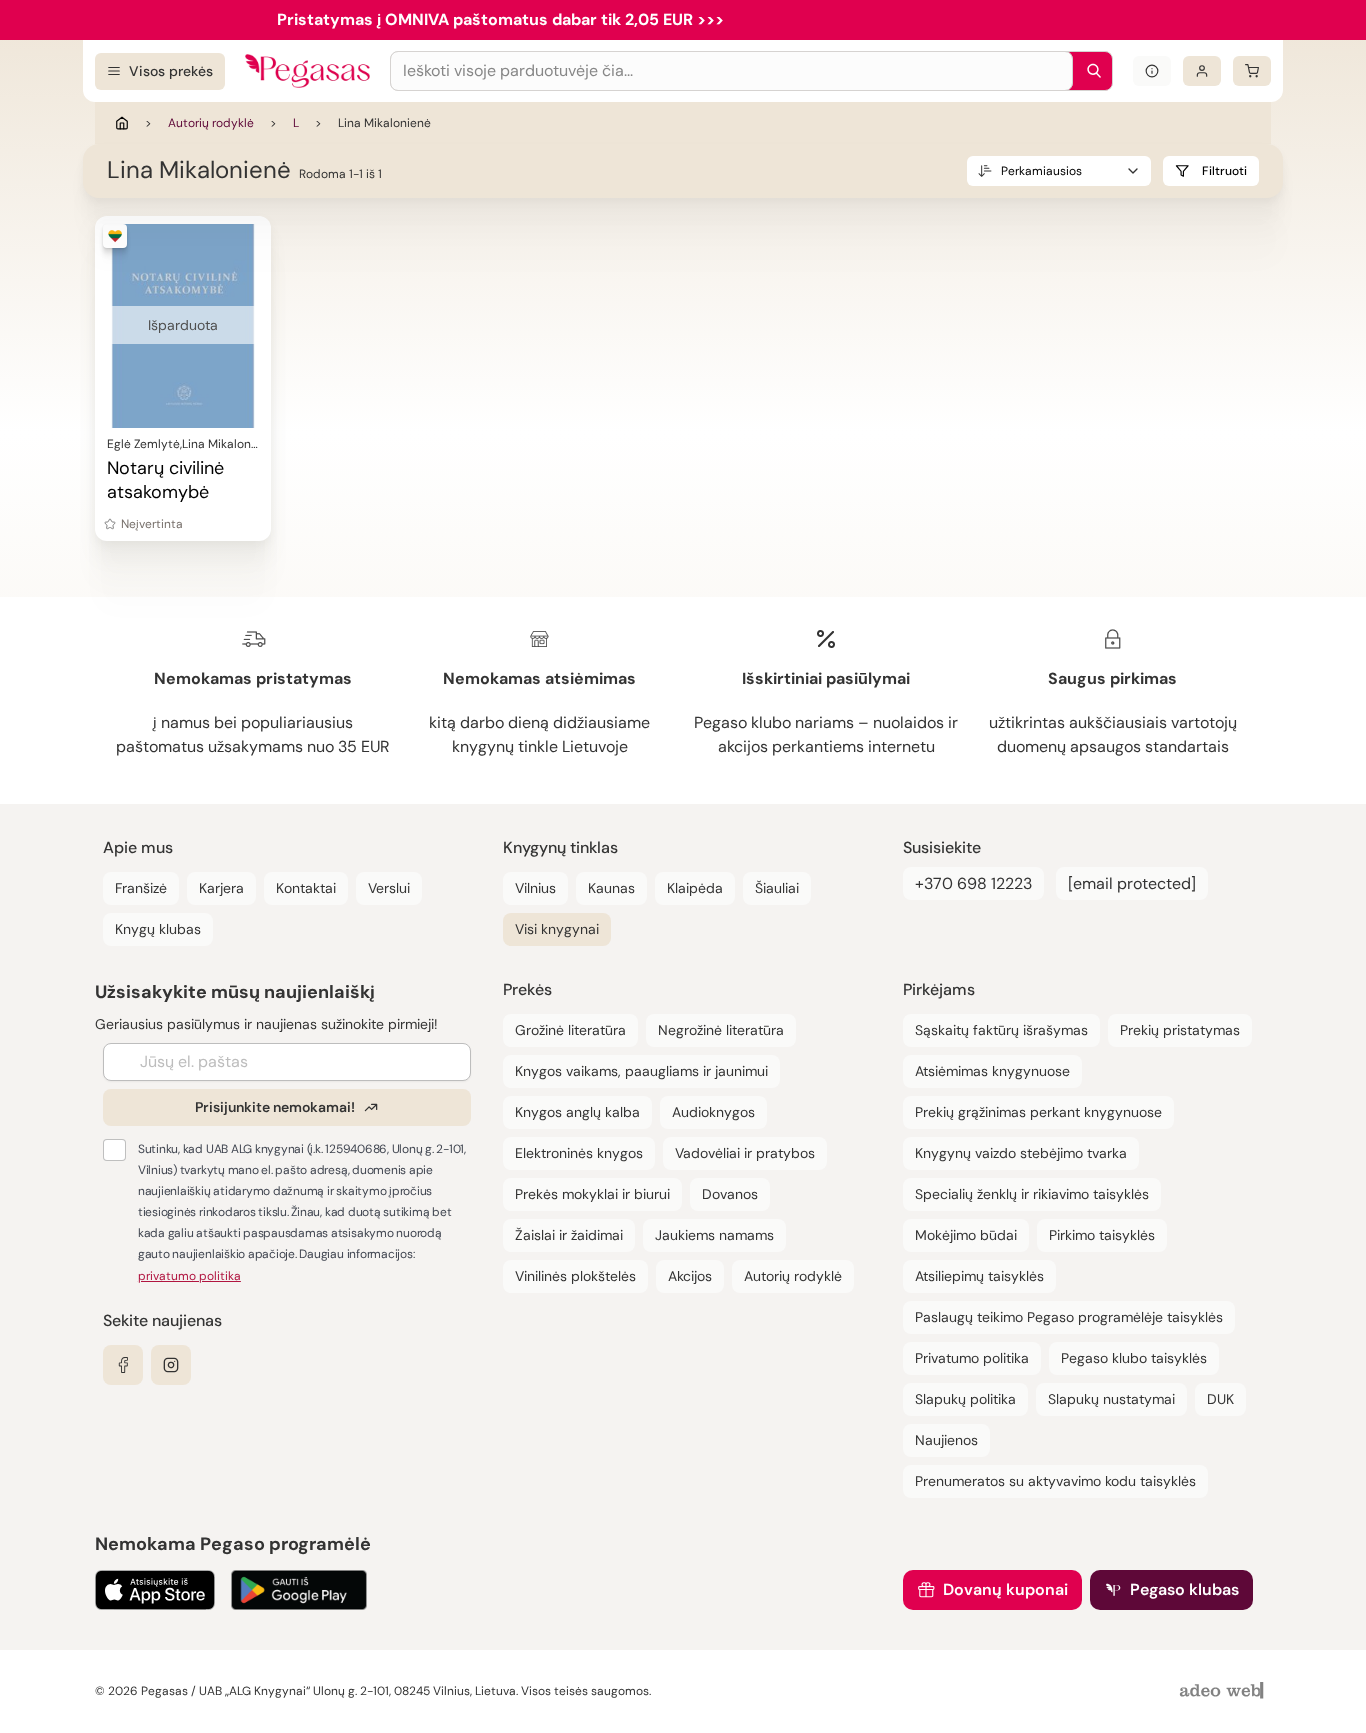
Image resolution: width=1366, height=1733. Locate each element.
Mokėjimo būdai (966, 1235)
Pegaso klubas (1184, 1589)
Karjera (221, 888)
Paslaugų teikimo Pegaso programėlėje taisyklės (1069, 1317)
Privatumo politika (972, 1358)
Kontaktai (306, 888)
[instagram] (171, 1365)
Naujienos (946, 1440)
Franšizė (141, 888)
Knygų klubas (158, 929)
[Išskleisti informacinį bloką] (1152, 71)
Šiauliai (777, 888)
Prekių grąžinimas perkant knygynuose (1038, 1112)
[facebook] (123, 1365)
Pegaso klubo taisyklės (1134, 1358)
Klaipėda (695, 888)
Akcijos (690, 1276)
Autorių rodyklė (211, 123)
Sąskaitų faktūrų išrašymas (1001, 1030)
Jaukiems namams (714, 1235)
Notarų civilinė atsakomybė (165, 480)
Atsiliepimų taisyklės (979, 1276)
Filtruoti (1224, 171)
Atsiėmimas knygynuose (992, 1071)
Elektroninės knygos (579, 1153)
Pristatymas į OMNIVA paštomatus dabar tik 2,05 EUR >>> (500, 19)
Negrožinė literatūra (721, 1030)
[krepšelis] (1252, 71)
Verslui (389, 888)
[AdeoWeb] (1224, 1691)
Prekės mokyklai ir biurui (592, 1194)
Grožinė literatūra (570, 1030)
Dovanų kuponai (1005, 1589)
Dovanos (730, 1194)
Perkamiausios (1041, 171)
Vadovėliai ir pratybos (745, 1153)
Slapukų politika (965, 1399)
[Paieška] (1089, 71)
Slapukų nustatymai (1111, 1399)
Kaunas (611, 888)
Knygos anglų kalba (577, 1112)
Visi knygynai (557, 929)
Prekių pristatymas (1180, 1030)
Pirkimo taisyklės (1102, 1235)
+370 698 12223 (973, 883)
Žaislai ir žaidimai (569, 1235)
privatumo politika (189, 1276)
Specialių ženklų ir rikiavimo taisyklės (1032, 1194)
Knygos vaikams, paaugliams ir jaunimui (641, 1071)
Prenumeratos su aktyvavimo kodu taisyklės (1055, 1481)
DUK (1220, 1399)
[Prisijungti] (1202, 71)
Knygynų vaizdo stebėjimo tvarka (1021, 1153)
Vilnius (535, 888)
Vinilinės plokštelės (575, 1276)
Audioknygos (713, 1112)
